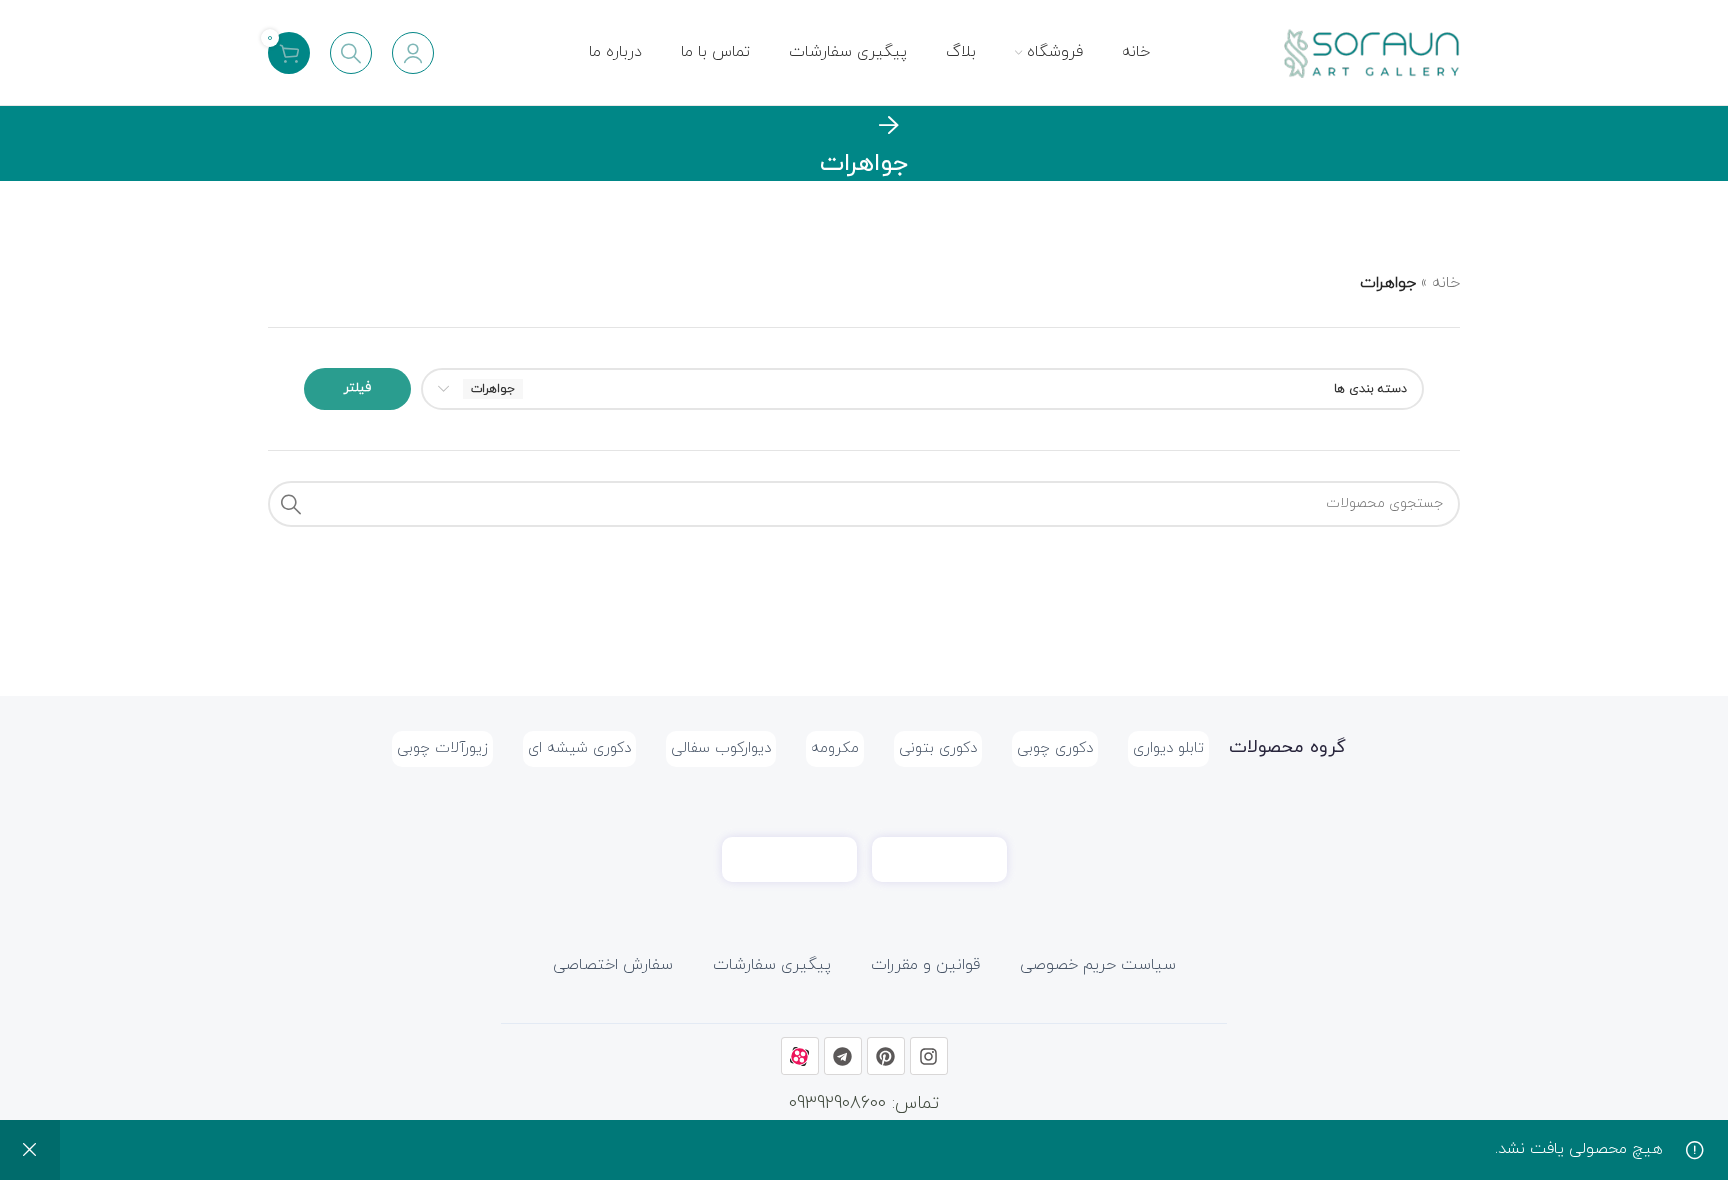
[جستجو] (351, 53)
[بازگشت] (889, 126)
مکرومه (835, 748)
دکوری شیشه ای (579, 748)
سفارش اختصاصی (613, 965)
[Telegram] (843, 1056)
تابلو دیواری (1168, 748)
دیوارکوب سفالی (721, 748)
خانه (1446, 283)
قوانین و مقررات (925, 965)
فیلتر (357, 388)
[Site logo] (1370, 51)
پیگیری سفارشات (772, 965)
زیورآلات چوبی (442, 748)
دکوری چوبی (1055, 748)
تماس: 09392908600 (864, 1103)
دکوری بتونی (938, 748)
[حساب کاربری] (413, 53)
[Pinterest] (886, 1056)
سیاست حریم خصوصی (1098, 965)
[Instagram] (929, 1056)
